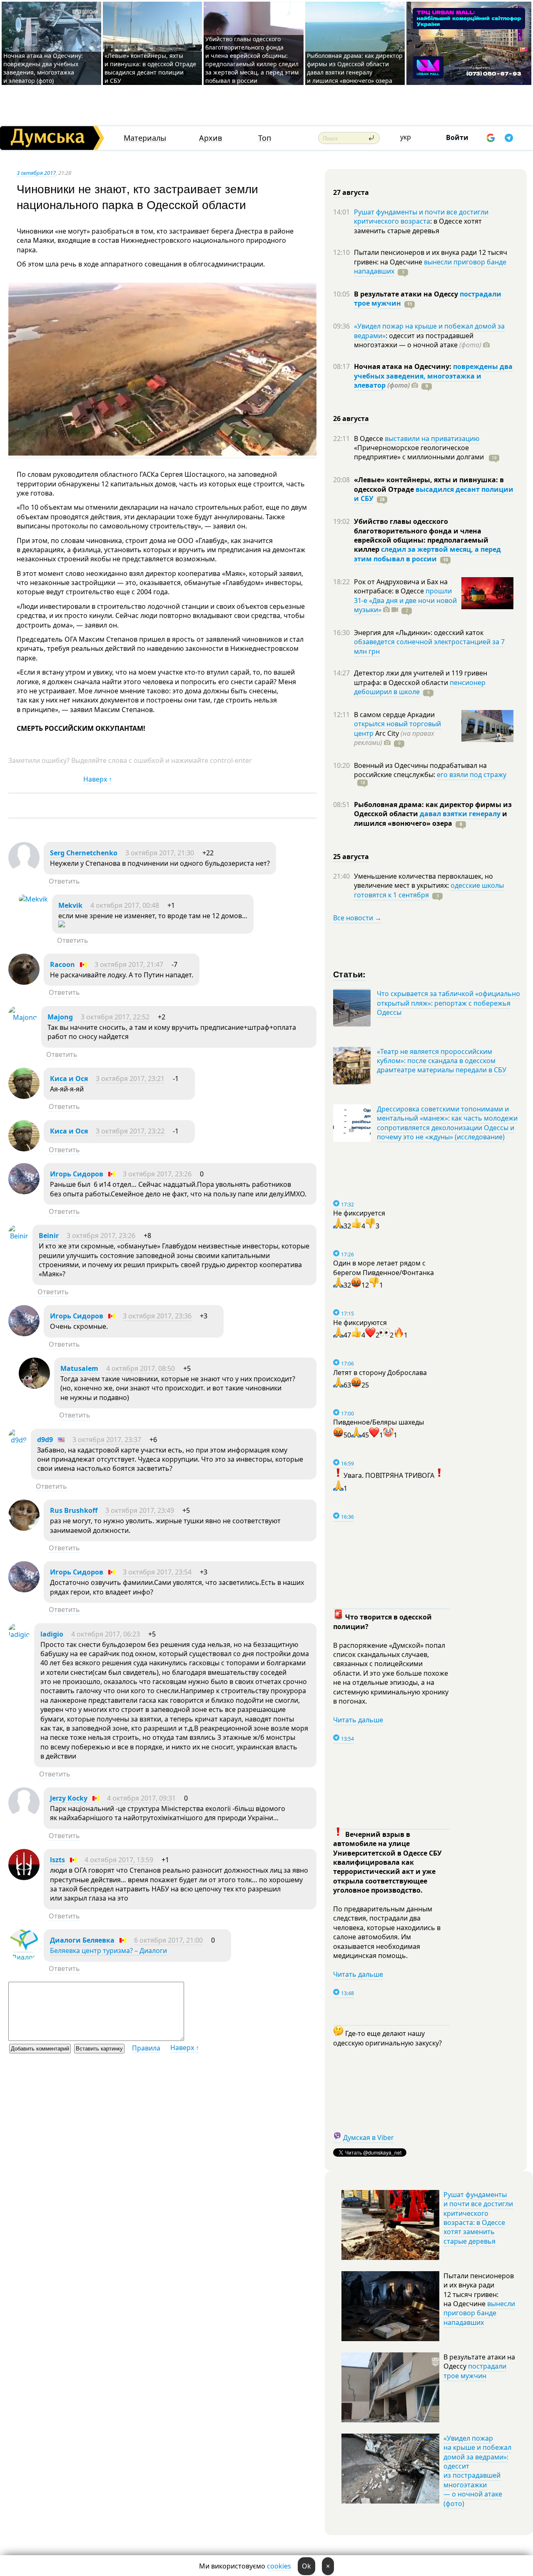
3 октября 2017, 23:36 (157, 1316)
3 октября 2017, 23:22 (130, 1131)
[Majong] (23, 1017)
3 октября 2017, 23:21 (130, 1079)
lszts (57, 1860)
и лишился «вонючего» (431, 818)
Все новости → (357, 918)
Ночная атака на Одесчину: (403, 366)
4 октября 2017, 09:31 (141, 1798)
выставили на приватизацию (432, 438)
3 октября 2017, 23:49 (140, 1510)
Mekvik (70, 905)
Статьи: (350, 974)
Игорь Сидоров (77, 1174)
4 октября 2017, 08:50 (141, 1368)
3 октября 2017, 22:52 (115, 1017)
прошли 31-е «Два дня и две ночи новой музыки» (405, 600)
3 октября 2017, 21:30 (160, 853)
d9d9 (45, 1440)
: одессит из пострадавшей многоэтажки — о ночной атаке (418, 340)
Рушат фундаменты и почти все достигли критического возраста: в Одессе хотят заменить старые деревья (478, 2218)
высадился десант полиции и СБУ (434, 494)
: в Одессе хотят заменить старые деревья (418, 226)
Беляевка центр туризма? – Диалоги (108, 1951)
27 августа (351, 192)
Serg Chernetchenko (84, 853)
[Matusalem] (34, 1386)
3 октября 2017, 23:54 (157, 1572)
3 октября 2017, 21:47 (129, 964)
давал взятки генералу (460, 814)
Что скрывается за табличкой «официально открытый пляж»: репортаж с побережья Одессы (448, 1003)
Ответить (64, 881)
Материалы (145, 138)
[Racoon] (24, 982)
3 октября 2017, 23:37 (107, 1440)
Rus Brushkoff (74, 1510)
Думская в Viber (369, 2138)
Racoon (62, 964)
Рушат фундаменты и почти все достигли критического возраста (421, 217)
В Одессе (369, 438)
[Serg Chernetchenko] (24, 871)
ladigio (52, 1634)
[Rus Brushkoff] (24, 1528)
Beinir (49, 1236)
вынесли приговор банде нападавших (430, 267)
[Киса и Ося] (24, 1096)
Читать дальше (358, 1720)
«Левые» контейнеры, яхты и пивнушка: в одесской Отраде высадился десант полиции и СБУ (150, 68)
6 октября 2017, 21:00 (168, 1940)
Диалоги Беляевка (82, 1940)
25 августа (351, 857)
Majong (60, 1017)
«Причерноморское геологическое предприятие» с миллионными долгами (420, 452)
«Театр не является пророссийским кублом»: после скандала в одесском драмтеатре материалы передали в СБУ (442, 1061)
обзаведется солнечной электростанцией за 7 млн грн (429, 646)
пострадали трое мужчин (475, 2371)
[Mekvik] (33, 899)
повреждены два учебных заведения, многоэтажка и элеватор (433, 376)
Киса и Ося (69, 1079)
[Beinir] (18, 1236)
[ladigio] (19, 1634)
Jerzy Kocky (69, 1798)
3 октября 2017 (36, 173)
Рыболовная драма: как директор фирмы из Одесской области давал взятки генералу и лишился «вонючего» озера (355, 68)
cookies (279, 2566)
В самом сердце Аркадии (394, 715)
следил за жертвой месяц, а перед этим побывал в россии (427, 554)
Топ (265, 138)
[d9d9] (17, 1440)
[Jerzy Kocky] (24, 1816)
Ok (306, 2566)
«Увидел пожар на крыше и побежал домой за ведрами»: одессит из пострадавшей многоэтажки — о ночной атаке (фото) (477, 2471)
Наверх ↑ (98, 779)
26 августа (351, 419)
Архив (210, 138)
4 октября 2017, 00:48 (125, 905)
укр (406, 137)
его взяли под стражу (472, 775)
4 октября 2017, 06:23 (106, 1634)
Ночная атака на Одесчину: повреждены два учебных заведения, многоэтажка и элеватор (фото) (43, 68)
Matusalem (79, 1368)
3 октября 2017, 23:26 (157, 1174)
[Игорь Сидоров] (24, 1192)
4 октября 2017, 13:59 (119, 1860)
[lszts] (24, 1878)
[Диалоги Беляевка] (24, 1958)
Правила (146, 2048)
